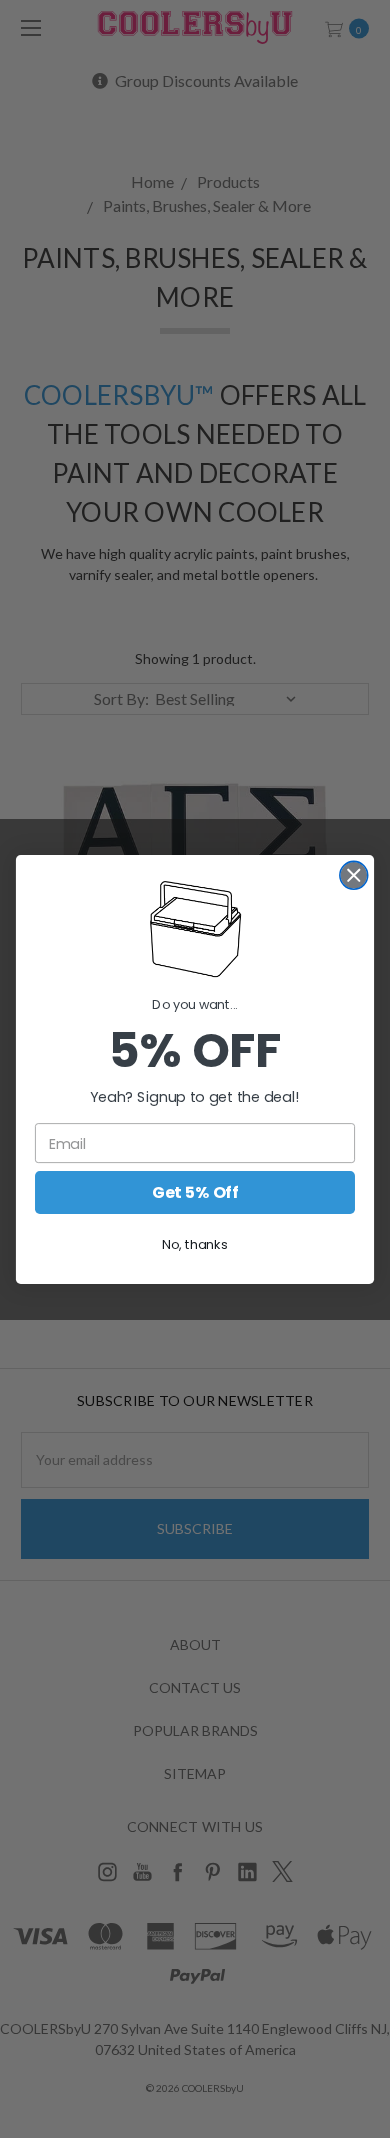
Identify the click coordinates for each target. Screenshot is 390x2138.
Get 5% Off (195, 1192)
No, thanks (194, 1244)
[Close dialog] (354, 875)
